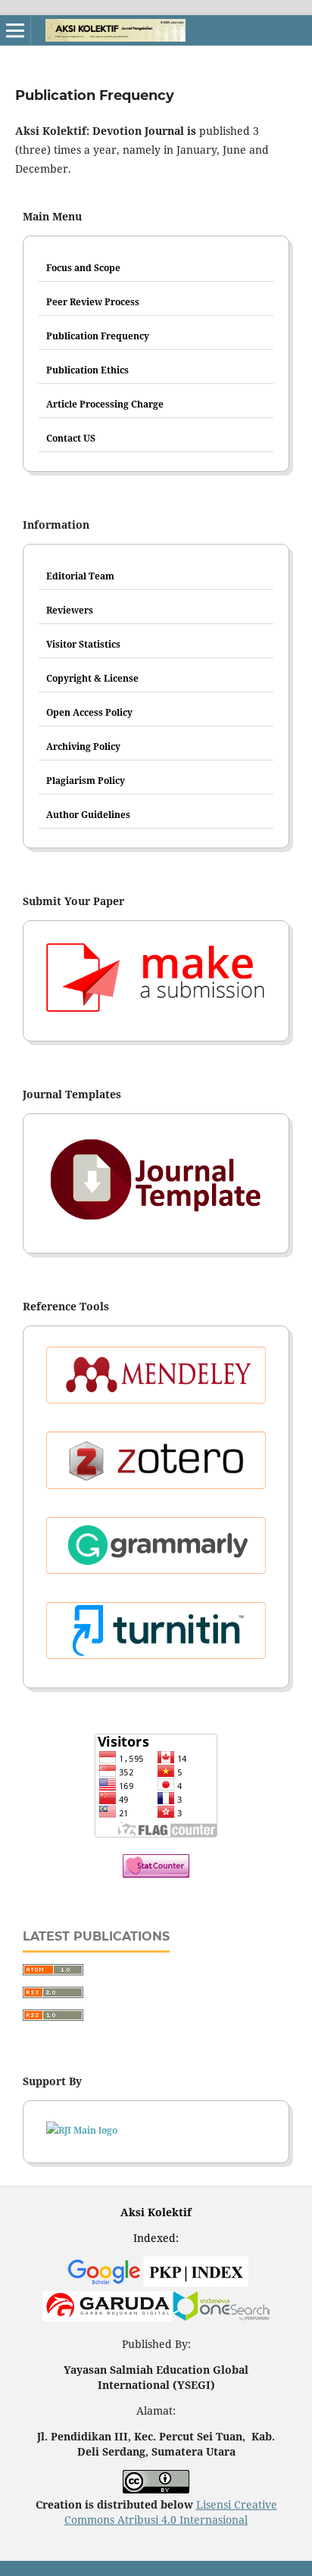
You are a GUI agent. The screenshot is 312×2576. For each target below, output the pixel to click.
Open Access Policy (89, 712)
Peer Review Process (93, 302)
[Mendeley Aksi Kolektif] (156, 1379)
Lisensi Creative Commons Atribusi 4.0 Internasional (171, 2512)
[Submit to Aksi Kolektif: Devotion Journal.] (156, 981)
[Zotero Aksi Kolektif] (156, 1464)
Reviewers (70, 610)
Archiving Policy (83, 746)
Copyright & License (92, 678)
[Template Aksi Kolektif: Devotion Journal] (156, 1184)
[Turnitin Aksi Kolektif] (156, 1635)
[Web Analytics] (156, 1873)
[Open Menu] (15, 30)
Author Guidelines (88, 815)
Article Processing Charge (105, 404)
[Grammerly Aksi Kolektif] (156, 1550)
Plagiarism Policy (86, 781)
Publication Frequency (98, 336)
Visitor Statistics (83, 644)
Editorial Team (80, 576)
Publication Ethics (87, 370)
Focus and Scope (83, 268)
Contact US (71, 438)
